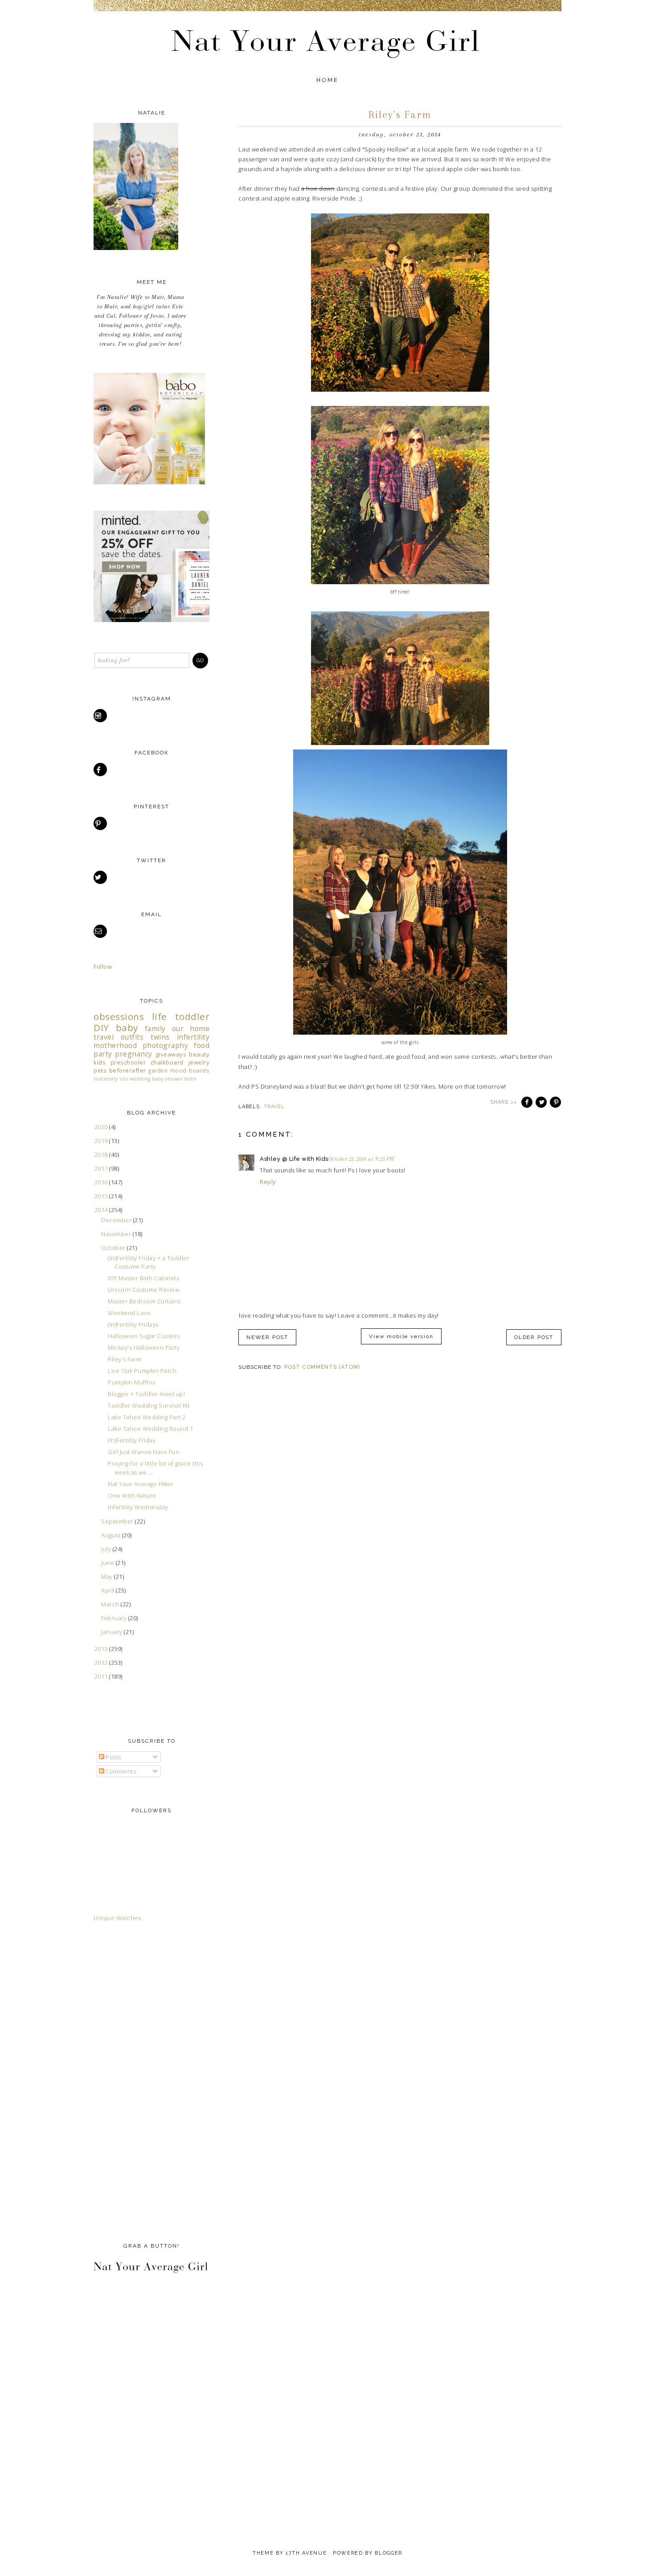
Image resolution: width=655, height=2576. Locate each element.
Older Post (534, 1337)
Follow (103, 967)
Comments (120, 1771)
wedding (140, 1079)
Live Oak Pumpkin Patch (142, 1371)
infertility (193, 1037)
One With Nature (132, 1495)
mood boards (190, 1070)
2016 (102, 1182)
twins (160, 1037)
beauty (199, 1054)
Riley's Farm (125, 1359)
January (113, 1632)
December (117, 1220)
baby (127, 1028)
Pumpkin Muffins (132, 1382)
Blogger (389, 2553)
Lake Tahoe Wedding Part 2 (147, 1417)
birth (191, 1079)
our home (191, 1028)
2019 (102, 1141)
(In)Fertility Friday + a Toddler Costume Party (149, 1262)
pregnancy (134, 1054)
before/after (128, 1070)
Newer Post (267, 1337)
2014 (102, 1210)
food (202, 1045)
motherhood (115, 1045)
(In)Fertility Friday (132, 1440)
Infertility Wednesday (138, 1507)
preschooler (128, 1062)
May (108, 1577)
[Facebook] (101, 770)
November (117, 1234)
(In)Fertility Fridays (133, 1324)
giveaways (171, 1054)
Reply (268, 1182)
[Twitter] (101, 877)
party (103, 1054)
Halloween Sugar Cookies (144, 1336)
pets (100, 1070)
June (108, 1563)
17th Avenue (306, 2553)
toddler (192, 1016)
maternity (106, 1079)
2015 (102, 1196)
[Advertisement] (129, 2080)
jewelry (199, 1062)
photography (166, 1045)
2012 (102, 1663)
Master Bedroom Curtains (144, 1301)
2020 (102, 1127)
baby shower (168, 1079)
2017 (102, 1168)
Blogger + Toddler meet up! (146, 1394)
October (114, 1248)
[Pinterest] (101, 823)
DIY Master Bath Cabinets (143, 1278)
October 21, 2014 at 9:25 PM (361, 1159)
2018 (102, 1155)
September (118, 1521)
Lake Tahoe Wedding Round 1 (150, 1429)
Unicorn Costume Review (143, 1290)
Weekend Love (129, 1313)
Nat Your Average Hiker (141, 1484)
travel (274, 1107)
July (107, 1549)
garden (158, 1070)
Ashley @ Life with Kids (294, 1159)
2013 (102, 1649)
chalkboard (167, 1062)
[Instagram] (101, 716)
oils (124, 1079)
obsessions (119, 1016)
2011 (102, 1676)
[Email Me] (101, 931)
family (155, 1028)
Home (328, 80)
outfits (132, 1037)
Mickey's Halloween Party (144, 1347)
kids (100, 1062)
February (115, 1618)
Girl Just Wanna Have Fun (143, 1452)
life (160, 1016)
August (112, 1535)
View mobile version (401, 1336)
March (111, 1604)
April (108, 1590)
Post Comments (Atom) (322, 1367)
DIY (101, 1028)
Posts (113, 1757)
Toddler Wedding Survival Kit (149, 1405)
